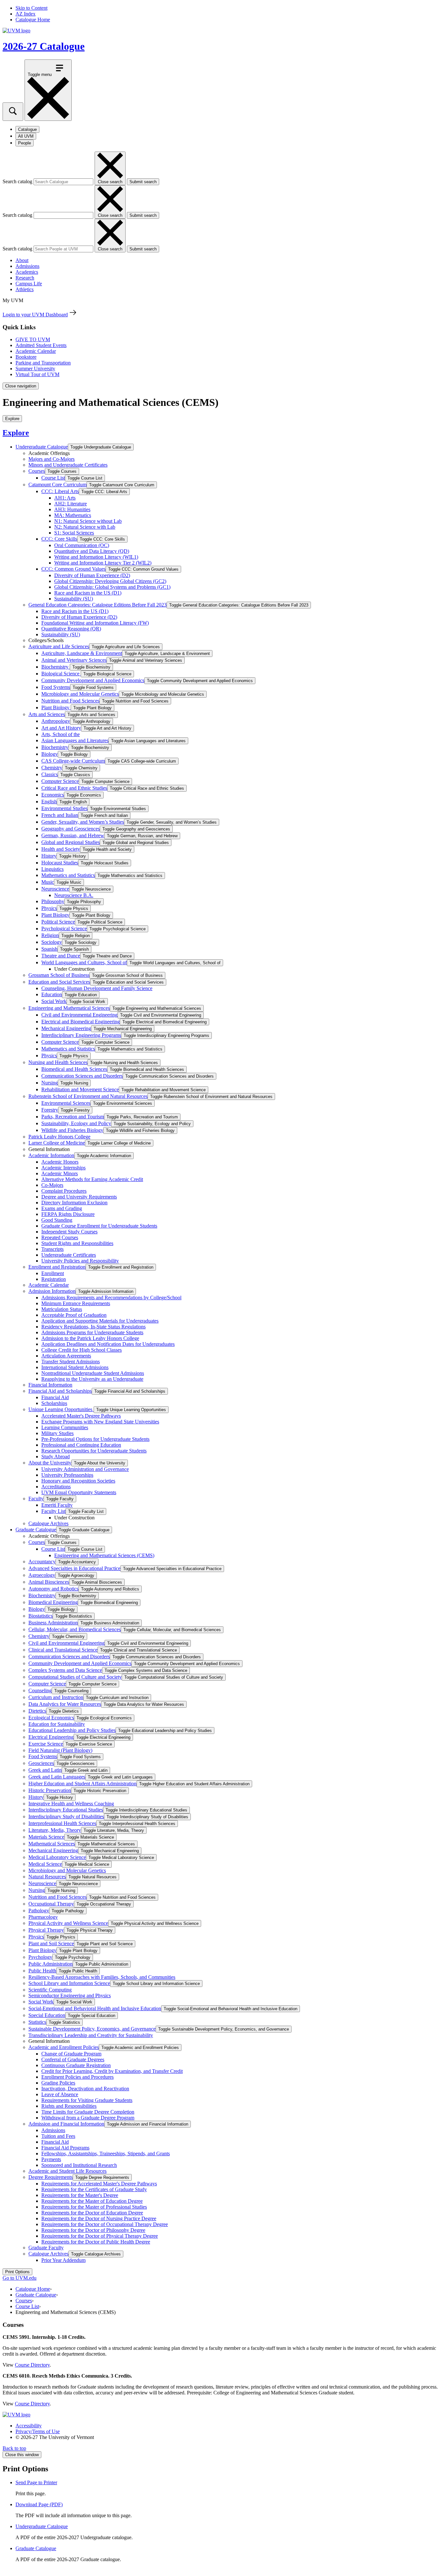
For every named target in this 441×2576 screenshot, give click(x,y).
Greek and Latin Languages (57, 1777)
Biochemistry (56, 667)
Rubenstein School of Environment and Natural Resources (88, 1096)
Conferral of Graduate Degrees (73, 2059)
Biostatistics (41, 1616)
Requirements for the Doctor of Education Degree (92, 2213)
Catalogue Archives (48, 1523)
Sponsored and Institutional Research (79, 2165)
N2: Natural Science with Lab (85, 527)
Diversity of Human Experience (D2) (92, 575)
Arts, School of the (61, 734)
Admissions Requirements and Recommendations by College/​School (111, 1298)
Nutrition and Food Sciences (70, 701)
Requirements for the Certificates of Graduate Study (94, 2189)
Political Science (58, 922)
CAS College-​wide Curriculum (73, 761)
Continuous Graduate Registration (76, 2065)
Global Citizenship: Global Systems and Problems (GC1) (112, 587)
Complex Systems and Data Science (65, 1670)
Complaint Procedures (64, 1191)
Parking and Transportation (43, 363)
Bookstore (26, 357)
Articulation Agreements (66, 1356)
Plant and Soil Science (51, 1943)
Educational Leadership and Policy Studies (72, 1730)
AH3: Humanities (72, 509)
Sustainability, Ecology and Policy (76, 1123)
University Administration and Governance (85, 1469)
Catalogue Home (33, 20)
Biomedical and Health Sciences (74, 1069)
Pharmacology (43, 1917)
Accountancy (42, 1562)
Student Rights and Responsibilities (77, 1243)
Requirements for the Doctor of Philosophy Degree (93, 2230)
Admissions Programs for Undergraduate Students (92, 1332)
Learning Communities (65, 1427)
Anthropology (56, 721)
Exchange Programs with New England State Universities (100, 1422)
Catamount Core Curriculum (57, 485)
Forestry (50, 1110)
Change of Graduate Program (71, 2054)
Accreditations (56, 1487)
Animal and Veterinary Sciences (74, 660)
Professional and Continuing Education (81, 1445)
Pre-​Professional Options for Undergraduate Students (95, 1439)
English (49, 802)
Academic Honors (60, 1162)
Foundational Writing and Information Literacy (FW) (95, 623)
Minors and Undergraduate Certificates (68, 465)
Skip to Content (31, 8)
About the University (50, 1463)
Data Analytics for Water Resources (65, 1704)
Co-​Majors (52, 1185)
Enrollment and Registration (57, 1267)
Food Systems (56, 687)
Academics (27, 272)
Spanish (49, 949)
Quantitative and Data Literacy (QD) (92, 551)
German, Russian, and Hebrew (73, 835)
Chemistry (52, 768)
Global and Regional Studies (71, 842)
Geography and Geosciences (71, 829)
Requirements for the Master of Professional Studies (94, 2207)
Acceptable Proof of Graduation (74, 1315)
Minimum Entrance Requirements (76, 1303)
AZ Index (26, 14)
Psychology (40, 1957)
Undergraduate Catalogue (42, 447)
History (49, 856)
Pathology (39, 1911)
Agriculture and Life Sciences (59, 646)
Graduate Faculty (46, 2248)
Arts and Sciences (47, 714)
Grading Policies (58, 2083)
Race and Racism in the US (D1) (88, 593)
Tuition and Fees (58, 2136)
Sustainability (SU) (74, 599)
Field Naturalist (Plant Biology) (60, 1750)
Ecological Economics (51, 1718)
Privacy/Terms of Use (38, 2431)
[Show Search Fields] (13, 112)
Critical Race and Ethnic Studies (74, 788)
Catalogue (27, 129)
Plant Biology (56, 707)
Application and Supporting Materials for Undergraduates (100, 1321)
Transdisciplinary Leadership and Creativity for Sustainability (91, 2035)
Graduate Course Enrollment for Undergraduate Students (99, 1226)
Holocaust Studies (60, 863)
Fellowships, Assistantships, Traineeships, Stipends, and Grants (106, 2154)
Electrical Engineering (51, 1737)
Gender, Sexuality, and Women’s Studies (83, 822)
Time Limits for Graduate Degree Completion (88, 2112)
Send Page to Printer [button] (36, 2482)
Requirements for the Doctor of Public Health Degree (96, 2242)
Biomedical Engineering (53, 1602)
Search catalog (17, 181)
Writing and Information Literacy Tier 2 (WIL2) (103, 563)
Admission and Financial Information (66, 2124)
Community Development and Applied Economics (93, 680)
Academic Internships (63, 1168)
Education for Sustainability (57, 1724)
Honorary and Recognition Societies (78, 1481)
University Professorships (67, 1475)
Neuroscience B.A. (74, 895)
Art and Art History (61, 728)
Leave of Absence (60, 2094)
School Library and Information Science (69, 1983)
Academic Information (51, 1155)
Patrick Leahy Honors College (59, 1137)
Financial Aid (55, 1397)
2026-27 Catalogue (44, 46)
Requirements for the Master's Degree (80, 2195)
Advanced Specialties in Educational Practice (74, 1568)
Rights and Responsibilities (69, 2106)
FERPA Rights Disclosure (68, 1214)
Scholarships (54, 1403)
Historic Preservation (50, 1790)
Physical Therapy (46, 1930)
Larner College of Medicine (57, 1143)
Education (52, 994)
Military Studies (57, 1433)
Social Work (54, 1001)
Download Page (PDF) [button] (39, 2504)
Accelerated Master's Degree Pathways (81, 1416)
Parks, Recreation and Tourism (73, 1117)
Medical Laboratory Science (57, 1857)
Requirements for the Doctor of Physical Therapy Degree (100, 2236)
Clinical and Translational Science (63, 1650)
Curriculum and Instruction (56, 1697)
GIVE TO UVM (33, 339)
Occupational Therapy (51, 1904)
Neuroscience (55, 889)
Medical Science (45, 1864)
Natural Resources (47, 1877)
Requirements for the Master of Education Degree (92, 2201)
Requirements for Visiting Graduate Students (87, 2100)
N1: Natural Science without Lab (88, 521)
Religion (50, 935)
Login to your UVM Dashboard (35, 315)
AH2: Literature (71, 504)
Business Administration (53, 1623)
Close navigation (21, 386)
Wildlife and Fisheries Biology (72, 1130)
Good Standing (57, 1220)
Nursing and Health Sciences (58, 1062)
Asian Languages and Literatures (75, 740)
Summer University (35, 369)
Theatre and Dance (61, 956)
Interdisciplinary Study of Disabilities (66, 1816)
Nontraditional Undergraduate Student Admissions (93, 1373)
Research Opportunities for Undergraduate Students (94, 1451)
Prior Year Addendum (63, 2260)
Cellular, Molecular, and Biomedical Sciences (75, 1629)
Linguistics (52, 869)
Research (25, 278)
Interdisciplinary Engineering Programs (81, 1035)
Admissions (27, 266)
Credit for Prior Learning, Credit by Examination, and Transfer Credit (112, 2071)
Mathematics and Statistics (68, 875)
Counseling (40, 1690)
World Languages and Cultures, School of (84, 962)
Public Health (42, 1971)
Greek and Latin (45, 1770)
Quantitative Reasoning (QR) (71, 629)
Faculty (36, 1499)
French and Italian (60, 815)
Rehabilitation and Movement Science (80, 1089)
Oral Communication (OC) (82, 545)
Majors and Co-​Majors (51, 459)
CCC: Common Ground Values (73, 569)
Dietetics (37, 1711)
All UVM (26, 136)
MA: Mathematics (73, 515)
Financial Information (50, 1385)
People (25, 143)
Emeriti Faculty (57, 1505)
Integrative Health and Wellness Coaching (71, 1804)
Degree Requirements (51, 2177)
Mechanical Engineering (66, 1028)
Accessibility (29, 2426)
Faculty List (53, 1511)
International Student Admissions (75, 1367)
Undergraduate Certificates (69, 1255)
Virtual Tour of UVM (37, 374)
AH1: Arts (65, 498)
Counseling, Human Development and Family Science (97, 988)
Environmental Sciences (66, 1103)
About (22, 260)
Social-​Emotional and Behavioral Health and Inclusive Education (95, 2008)
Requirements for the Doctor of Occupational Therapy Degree (105, 2224)
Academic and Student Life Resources (67, 2171)
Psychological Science (64, 929)
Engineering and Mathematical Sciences (69, 1008)
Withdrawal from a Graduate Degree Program (88, 2118)
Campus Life (29, 284)
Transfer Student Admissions (71, 1362)
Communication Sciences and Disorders (82, 1076)
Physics (49, 908)
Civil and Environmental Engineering (79, 1015)
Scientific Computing (50, 1990)
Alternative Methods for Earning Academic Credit (92, 1179)
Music (48, 882)
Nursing (50, 1083)
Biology (50, 754)
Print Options (17, 2272)
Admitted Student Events (41, 345)
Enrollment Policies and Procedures (77, 2077)
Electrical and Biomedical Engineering (81, 1022)
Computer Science (60, 781)
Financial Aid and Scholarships (60, 1391)
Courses (37, 471)
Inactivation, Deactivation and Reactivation (85, 2089)
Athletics (25, 289)
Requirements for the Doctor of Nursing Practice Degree (99, 2218)
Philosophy (53, 901)
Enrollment (53, 1273)
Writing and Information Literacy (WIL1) (96, 557)
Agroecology (42, 1575)
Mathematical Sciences (52, 1844)
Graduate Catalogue (36, 1530)
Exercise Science (46, 1744)
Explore (16, 433)
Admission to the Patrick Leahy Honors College (90, 1338)
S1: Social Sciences (74, 533)
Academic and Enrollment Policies (64, 2047)
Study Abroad (56, 1457)
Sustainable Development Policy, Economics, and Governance (92, 2029)
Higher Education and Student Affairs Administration (82, 1784)
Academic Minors (60, 1173)
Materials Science (46, 1837)
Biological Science (61, 674)
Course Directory (32, 2365)
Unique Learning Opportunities (61, 1409)
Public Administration (51, 1964)
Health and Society (61, 849)
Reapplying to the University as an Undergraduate (92, 1379)
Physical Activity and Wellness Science (68, 1923)
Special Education (47, 2015)
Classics (50, 774)
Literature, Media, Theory (55, 1830)
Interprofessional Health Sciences (62, 1823)
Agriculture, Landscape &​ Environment (82, 653)
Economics (53, 795)
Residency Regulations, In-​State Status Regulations (93, 1327)
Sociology (52, 942)
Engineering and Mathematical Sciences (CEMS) (104, 1555)
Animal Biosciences (49, 1582)
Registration (54, 1279)
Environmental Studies (64, 808)
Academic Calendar (36, 351)
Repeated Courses (60, 1237)
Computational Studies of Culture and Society (75, 1677)
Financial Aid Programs (65, 2148)
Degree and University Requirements (79, 1197)
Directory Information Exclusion (74, 1203)
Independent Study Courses (69, 1232)
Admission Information (52, 1291)
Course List (53, 478)
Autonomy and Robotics (53, 1589)
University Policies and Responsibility (80, 1261)
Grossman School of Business (59, 975)
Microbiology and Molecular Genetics (80, 694)
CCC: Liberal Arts (60, 491)
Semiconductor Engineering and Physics (70, 1995)
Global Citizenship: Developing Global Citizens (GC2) (110, 581)
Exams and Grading (62, 1208)
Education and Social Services (59, 982)
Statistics (37, 2022)
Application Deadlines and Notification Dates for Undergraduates (108, 1344)
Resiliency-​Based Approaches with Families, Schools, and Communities (102, 1977)
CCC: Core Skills (59, 539)
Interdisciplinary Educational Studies (66, 1810)
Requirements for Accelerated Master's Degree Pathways (99, 2184)
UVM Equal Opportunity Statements (79, 1492)
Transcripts (52, 1249)
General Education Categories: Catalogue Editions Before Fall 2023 (97, 605)
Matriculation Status (62, 1309)
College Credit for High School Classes (82, 1350)
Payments (51, 2159)
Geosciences (41, 1763)
